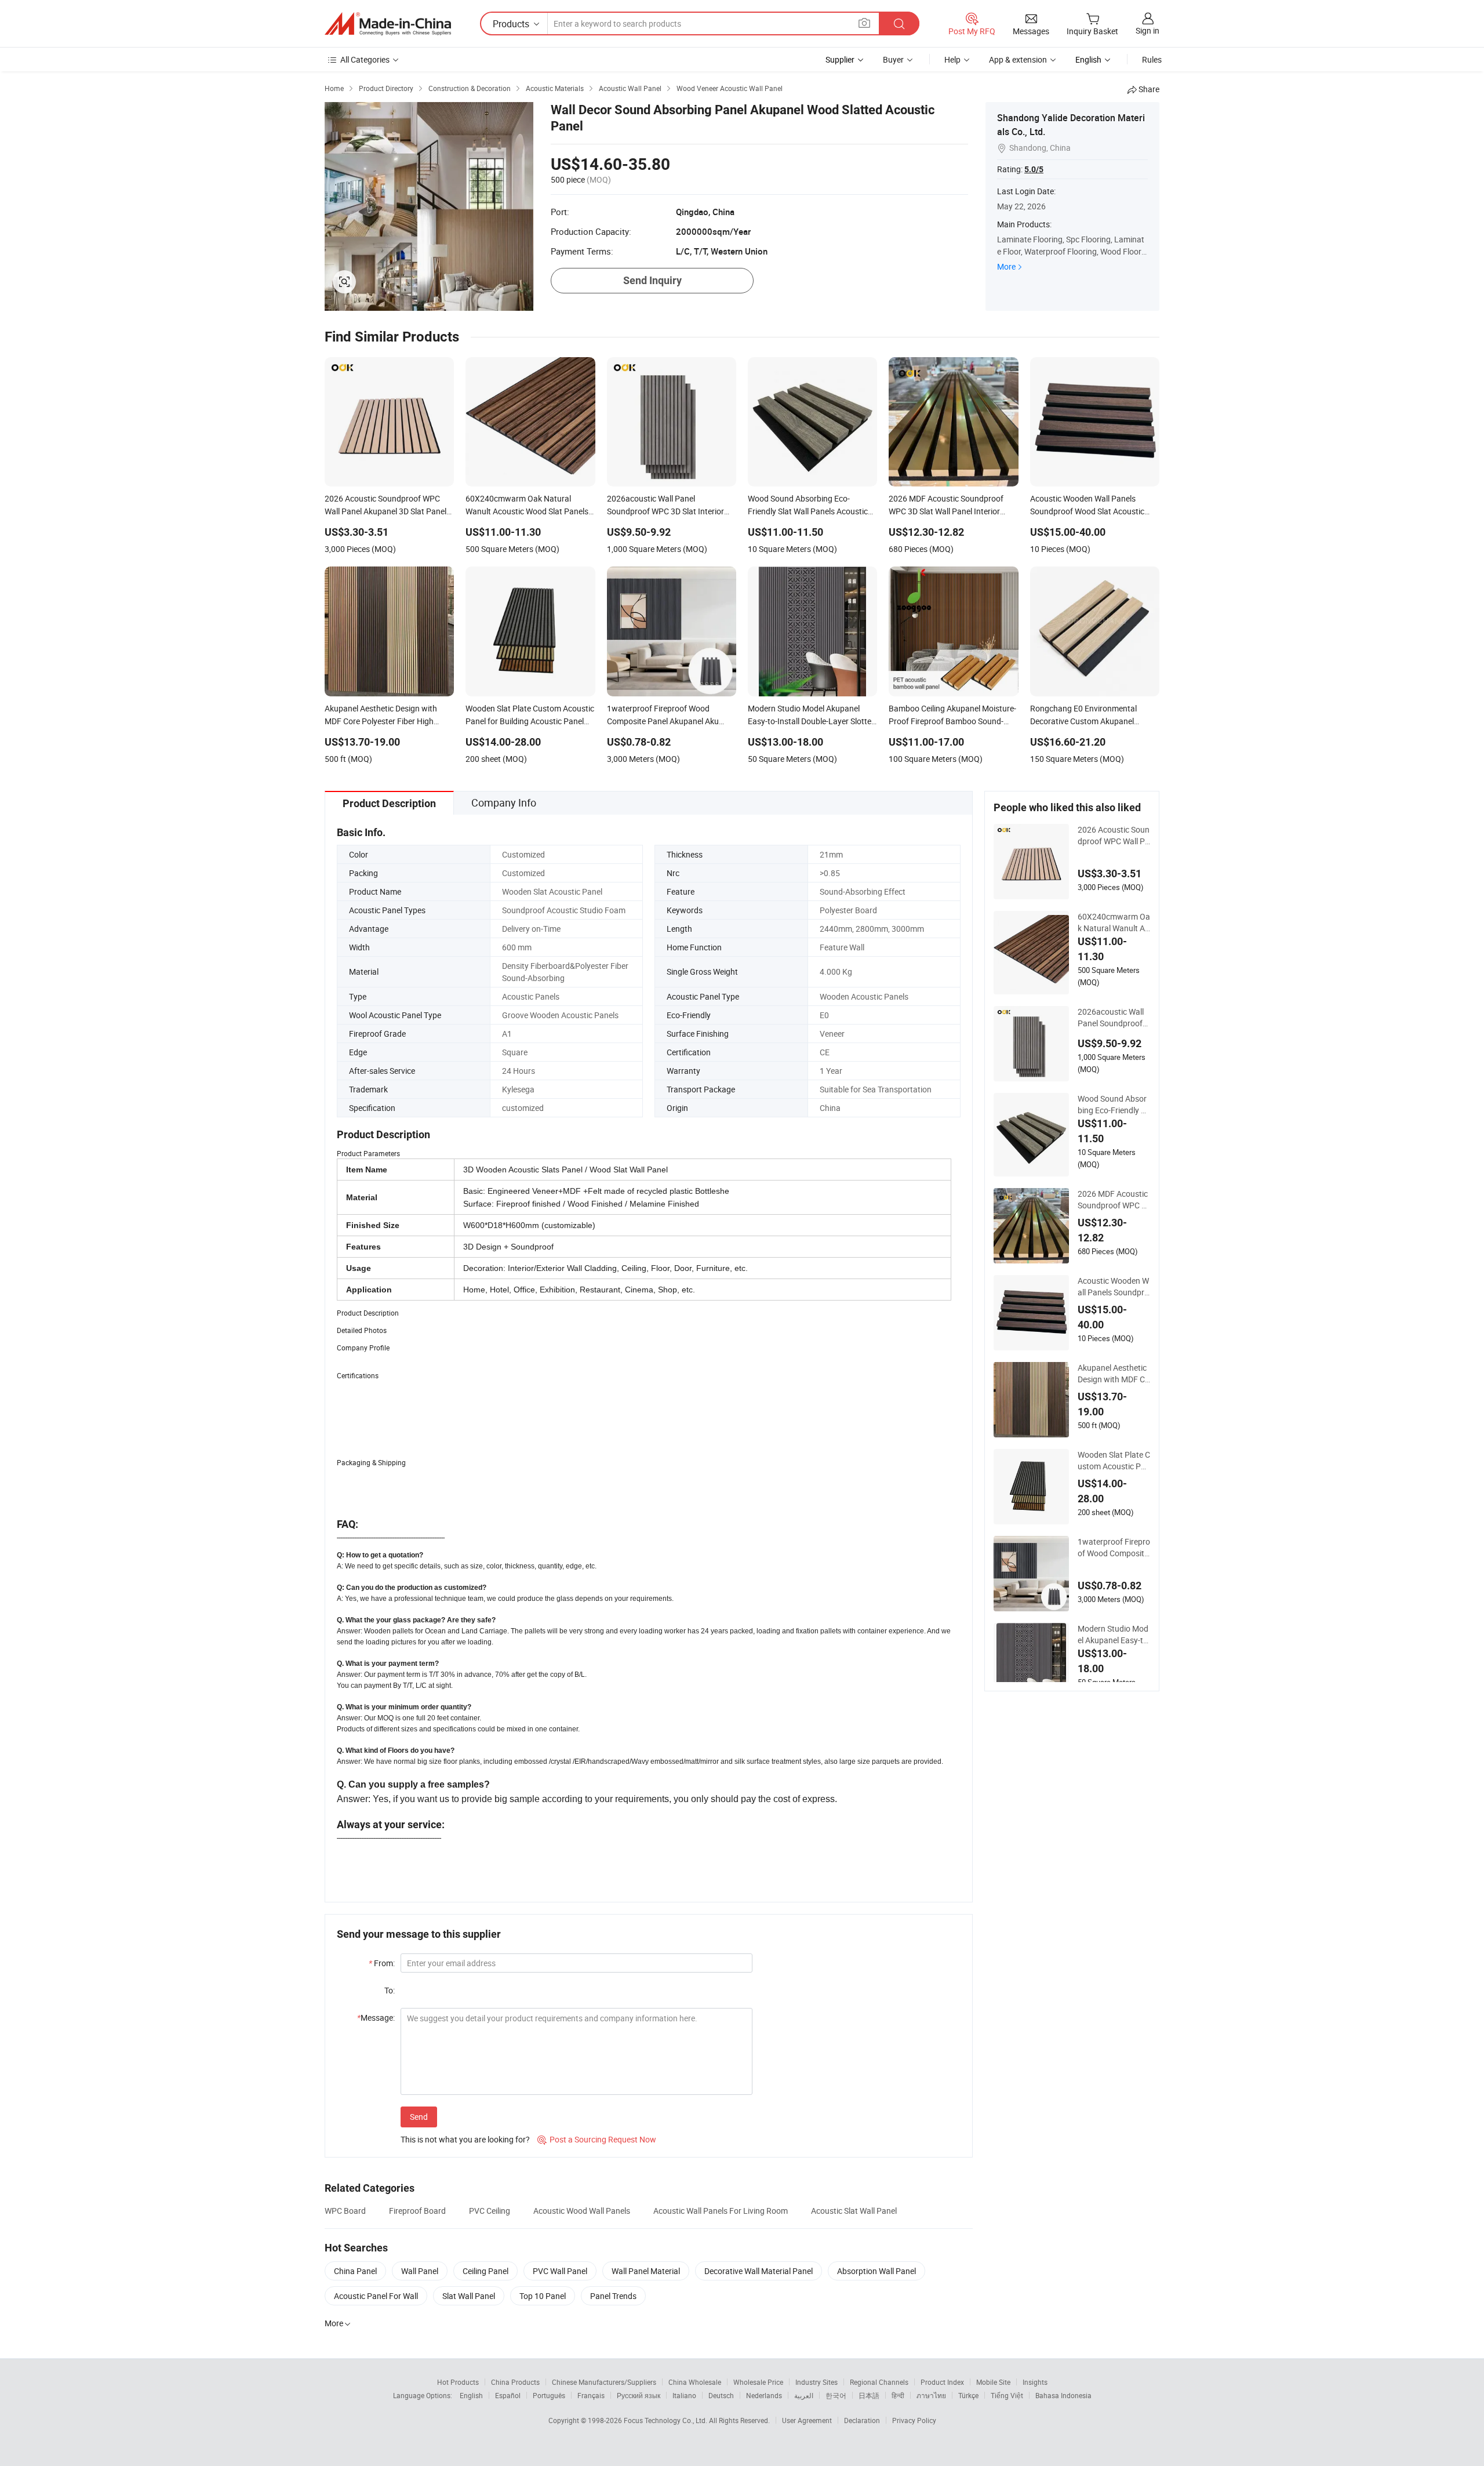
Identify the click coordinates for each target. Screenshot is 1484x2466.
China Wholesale (695, 2382)
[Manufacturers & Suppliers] (388, 24)
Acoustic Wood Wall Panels (582, 2211)
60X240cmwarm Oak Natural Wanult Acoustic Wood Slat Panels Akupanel (1114, 923)
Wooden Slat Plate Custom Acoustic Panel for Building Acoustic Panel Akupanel (1114, 1461)
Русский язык (639, 2395)
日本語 (869, 2395)
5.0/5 (1034, 169)
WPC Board (345, 2211)
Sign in (1147, 30)
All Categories (365, 59)
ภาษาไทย (931, 2395)
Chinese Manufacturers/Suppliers (604, 2382)
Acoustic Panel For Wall (376, 2296)
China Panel (355, 2271)
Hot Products (458, 2382)
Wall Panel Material (646, 2271)
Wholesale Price (758, 2382)
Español (508, 2395)
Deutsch (721, 2395)
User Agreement (807, 2420)
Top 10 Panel (543, 2296)
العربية (804, 2395)
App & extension (1018, 59)
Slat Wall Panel (469, 2296)
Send (419, 2117)
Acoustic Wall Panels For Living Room (721, 2211)
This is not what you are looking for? (465, 2139)
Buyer (893, 59)
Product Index (942, 2382)
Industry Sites (816, 2382)
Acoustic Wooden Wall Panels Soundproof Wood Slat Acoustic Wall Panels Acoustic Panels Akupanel (1114, 1287)
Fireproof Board (417, 2211)
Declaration (862, 2420)
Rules (1152, 59)
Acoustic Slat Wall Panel (854, 2211)
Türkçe (968, 2395)
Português (549, 2395)
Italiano (684, 2395)
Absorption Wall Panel (876, 2271)
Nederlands (764, 2395)
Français (591, 2395)
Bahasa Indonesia (1063, 2395)
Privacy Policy (914, 2420)
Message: (376, 2018)
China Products (515, 2382)
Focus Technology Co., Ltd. (666, 2420)
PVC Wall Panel (560, 2271)
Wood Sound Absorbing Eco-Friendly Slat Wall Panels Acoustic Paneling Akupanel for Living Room (1113, 1105)
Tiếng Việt (1007, 2395)
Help (952, 59)
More (1006, 266)
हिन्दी (898, 2395)
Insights (1035, 2382)
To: (390, 1990)
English (471, 2395)
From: (382, 1963)
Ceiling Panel (485, 2271)
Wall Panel (420, 2271)
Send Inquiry (652, 280)
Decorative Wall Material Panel (759, 2271)
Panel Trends (613, 2296)
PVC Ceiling (490, 2211)
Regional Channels (879, 2382)
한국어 (836, 2395)
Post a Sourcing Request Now (597, 2139)
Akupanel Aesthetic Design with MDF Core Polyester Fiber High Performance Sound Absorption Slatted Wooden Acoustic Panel (1114, 1374)
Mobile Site (993, 2382)
